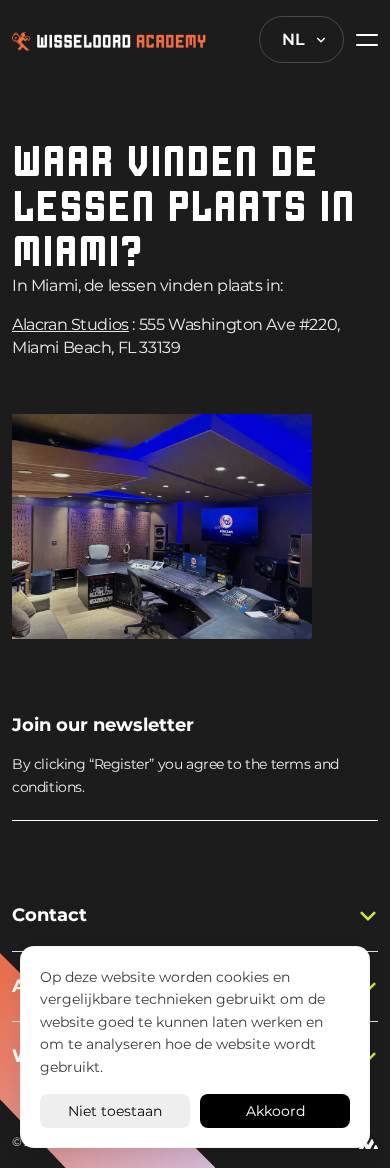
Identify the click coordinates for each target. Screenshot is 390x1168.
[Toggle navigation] (361, 39)
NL (293, 39)
